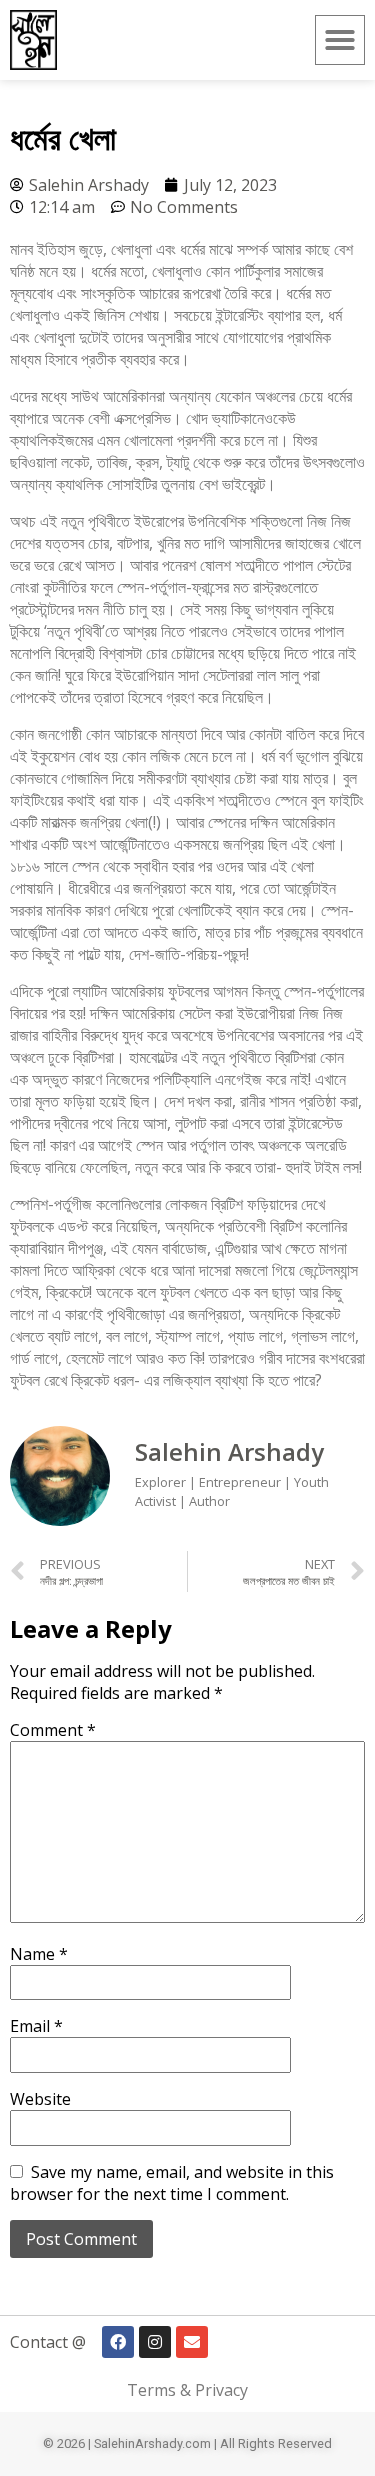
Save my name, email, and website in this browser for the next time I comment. (172, 2183)
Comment (53, 1730)
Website (40, 2099)
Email (36, 2026)
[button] (340, 40)
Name (39, 1954)
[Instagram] (155, 2342)
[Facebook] (118, 2342)
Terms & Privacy (187, 2390)
